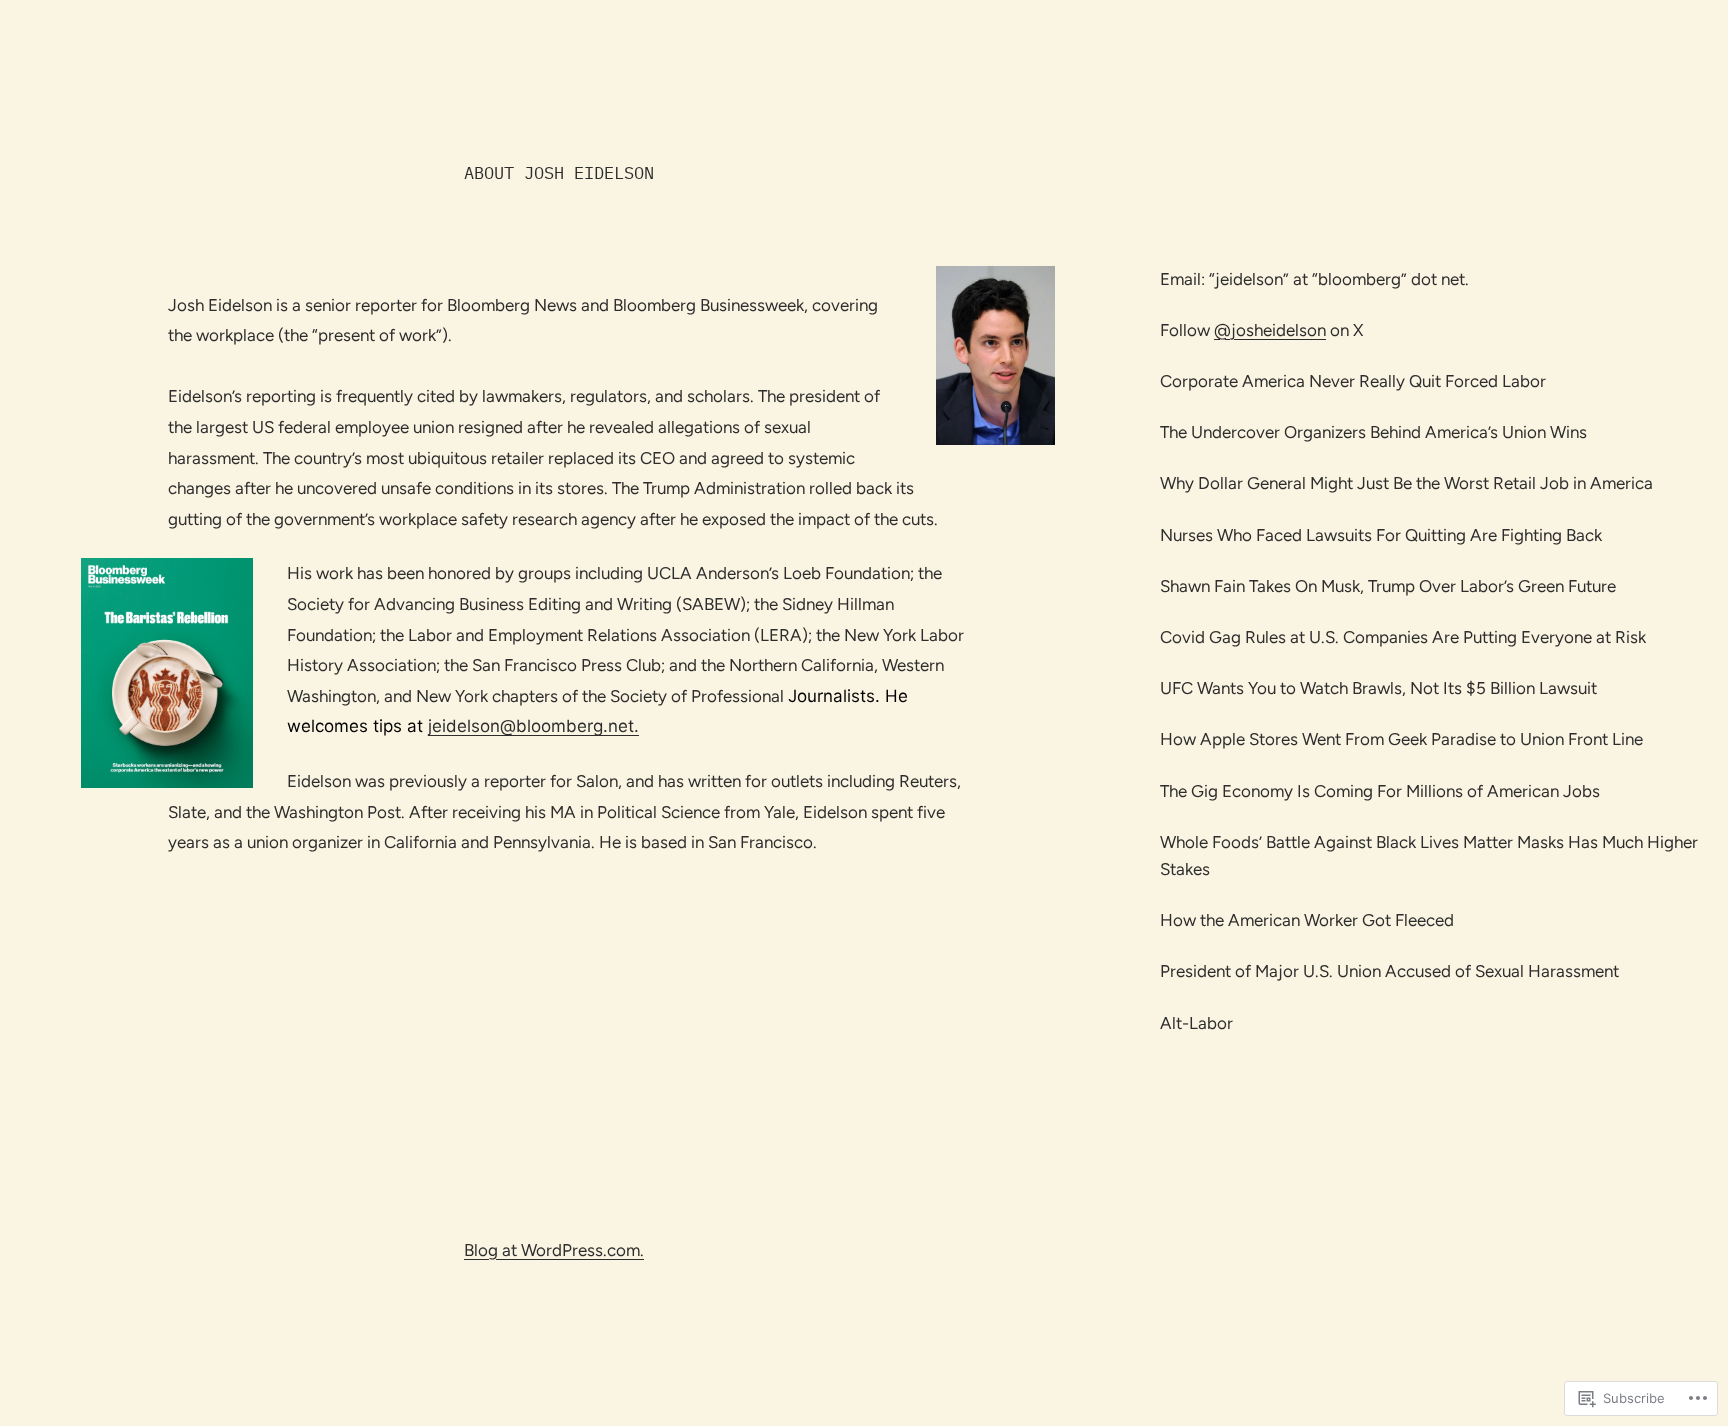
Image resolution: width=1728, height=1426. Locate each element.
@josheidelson (1270, 330)
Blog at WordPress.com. (554, 1250)
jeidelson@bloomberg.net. (533, 726)
